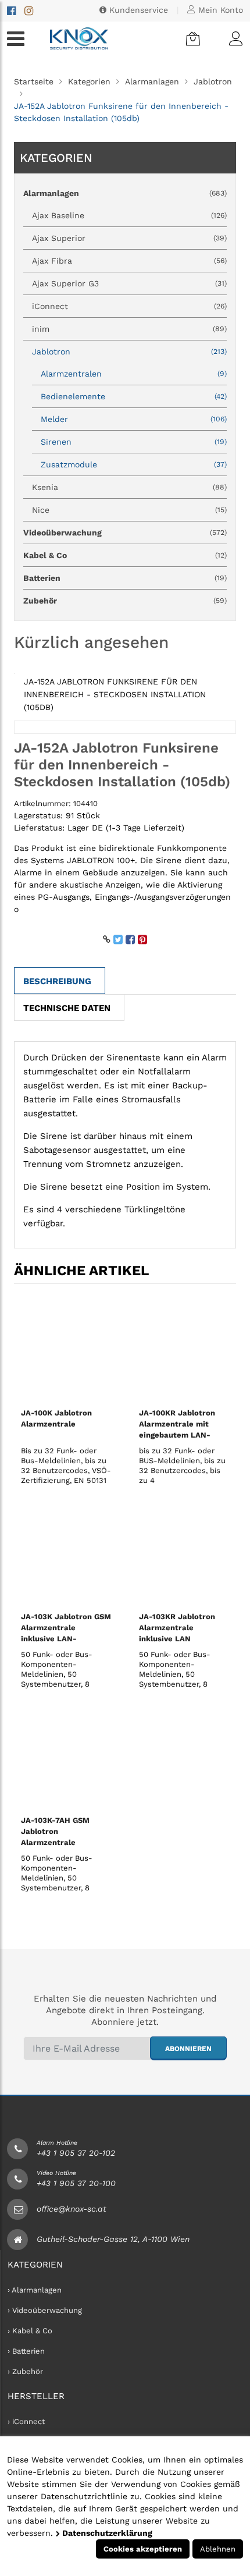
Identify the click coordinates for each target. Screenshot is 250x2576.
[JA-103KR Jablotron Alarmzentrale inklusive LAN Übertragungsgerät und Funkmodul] (184, 1552)
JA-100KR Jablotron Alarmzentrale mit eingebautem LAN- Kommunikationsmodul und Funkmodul (182, 1435)
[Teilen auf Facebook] (130, 939)
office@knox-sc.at (72, 2209)
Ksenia (129, 487)
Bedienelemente (134, 396)
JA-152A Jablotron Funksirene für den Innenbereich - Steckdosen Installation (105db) (115, 694)
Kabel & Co (125, 555)
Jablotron (213, 81)
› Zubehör (25, 2371)
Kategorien (89, 81)
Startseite (34, 81)
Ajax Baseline (129, 215)
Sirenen (134, 442)
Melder (134, 419)
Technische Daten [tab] (67, 1008)
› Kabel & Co (30, 2331)
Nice (129, 510)
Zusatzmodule (134, 464)
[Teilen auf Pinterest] (142, 939)
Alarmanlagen (152, 81)
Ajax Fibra (129, 261)
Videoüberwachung (125, 533)
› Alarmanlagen (35, 2290)
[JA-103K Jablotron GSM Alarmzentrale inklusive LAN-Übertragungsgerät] (66, 1552)
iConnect (129, 306)
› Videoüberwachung (45, 2310)
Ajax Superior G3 (129, 283)
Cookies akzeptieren (143, 2549)
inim (129, 329)
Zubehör (125, 601)
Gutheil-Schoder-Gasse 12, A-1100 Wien (113, 2239)
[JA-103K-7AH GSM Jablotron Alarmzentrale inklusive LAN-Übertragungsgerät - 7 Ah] (66, 1755)
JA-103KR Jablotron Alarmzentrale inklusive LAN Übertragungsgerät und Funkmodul (183, 1639)
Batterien (125, 578)
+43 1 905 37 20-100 (76, 2183)
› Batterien (26, 2351)
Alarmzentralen (134, 374)
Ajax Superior (129, 238)
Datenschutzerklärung (106, 2533)
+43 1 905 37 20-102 (76, 2153)
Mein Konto (219, 10)
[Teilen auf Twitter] (118, 939)
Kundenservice (137, 10)
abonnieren (188, 2049)
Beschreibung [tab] (57, 981)
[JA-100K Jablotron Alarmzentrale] (66, 1348)
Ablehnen (218, 2549)
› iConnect (26, 2421)
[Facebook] (11, 11)
